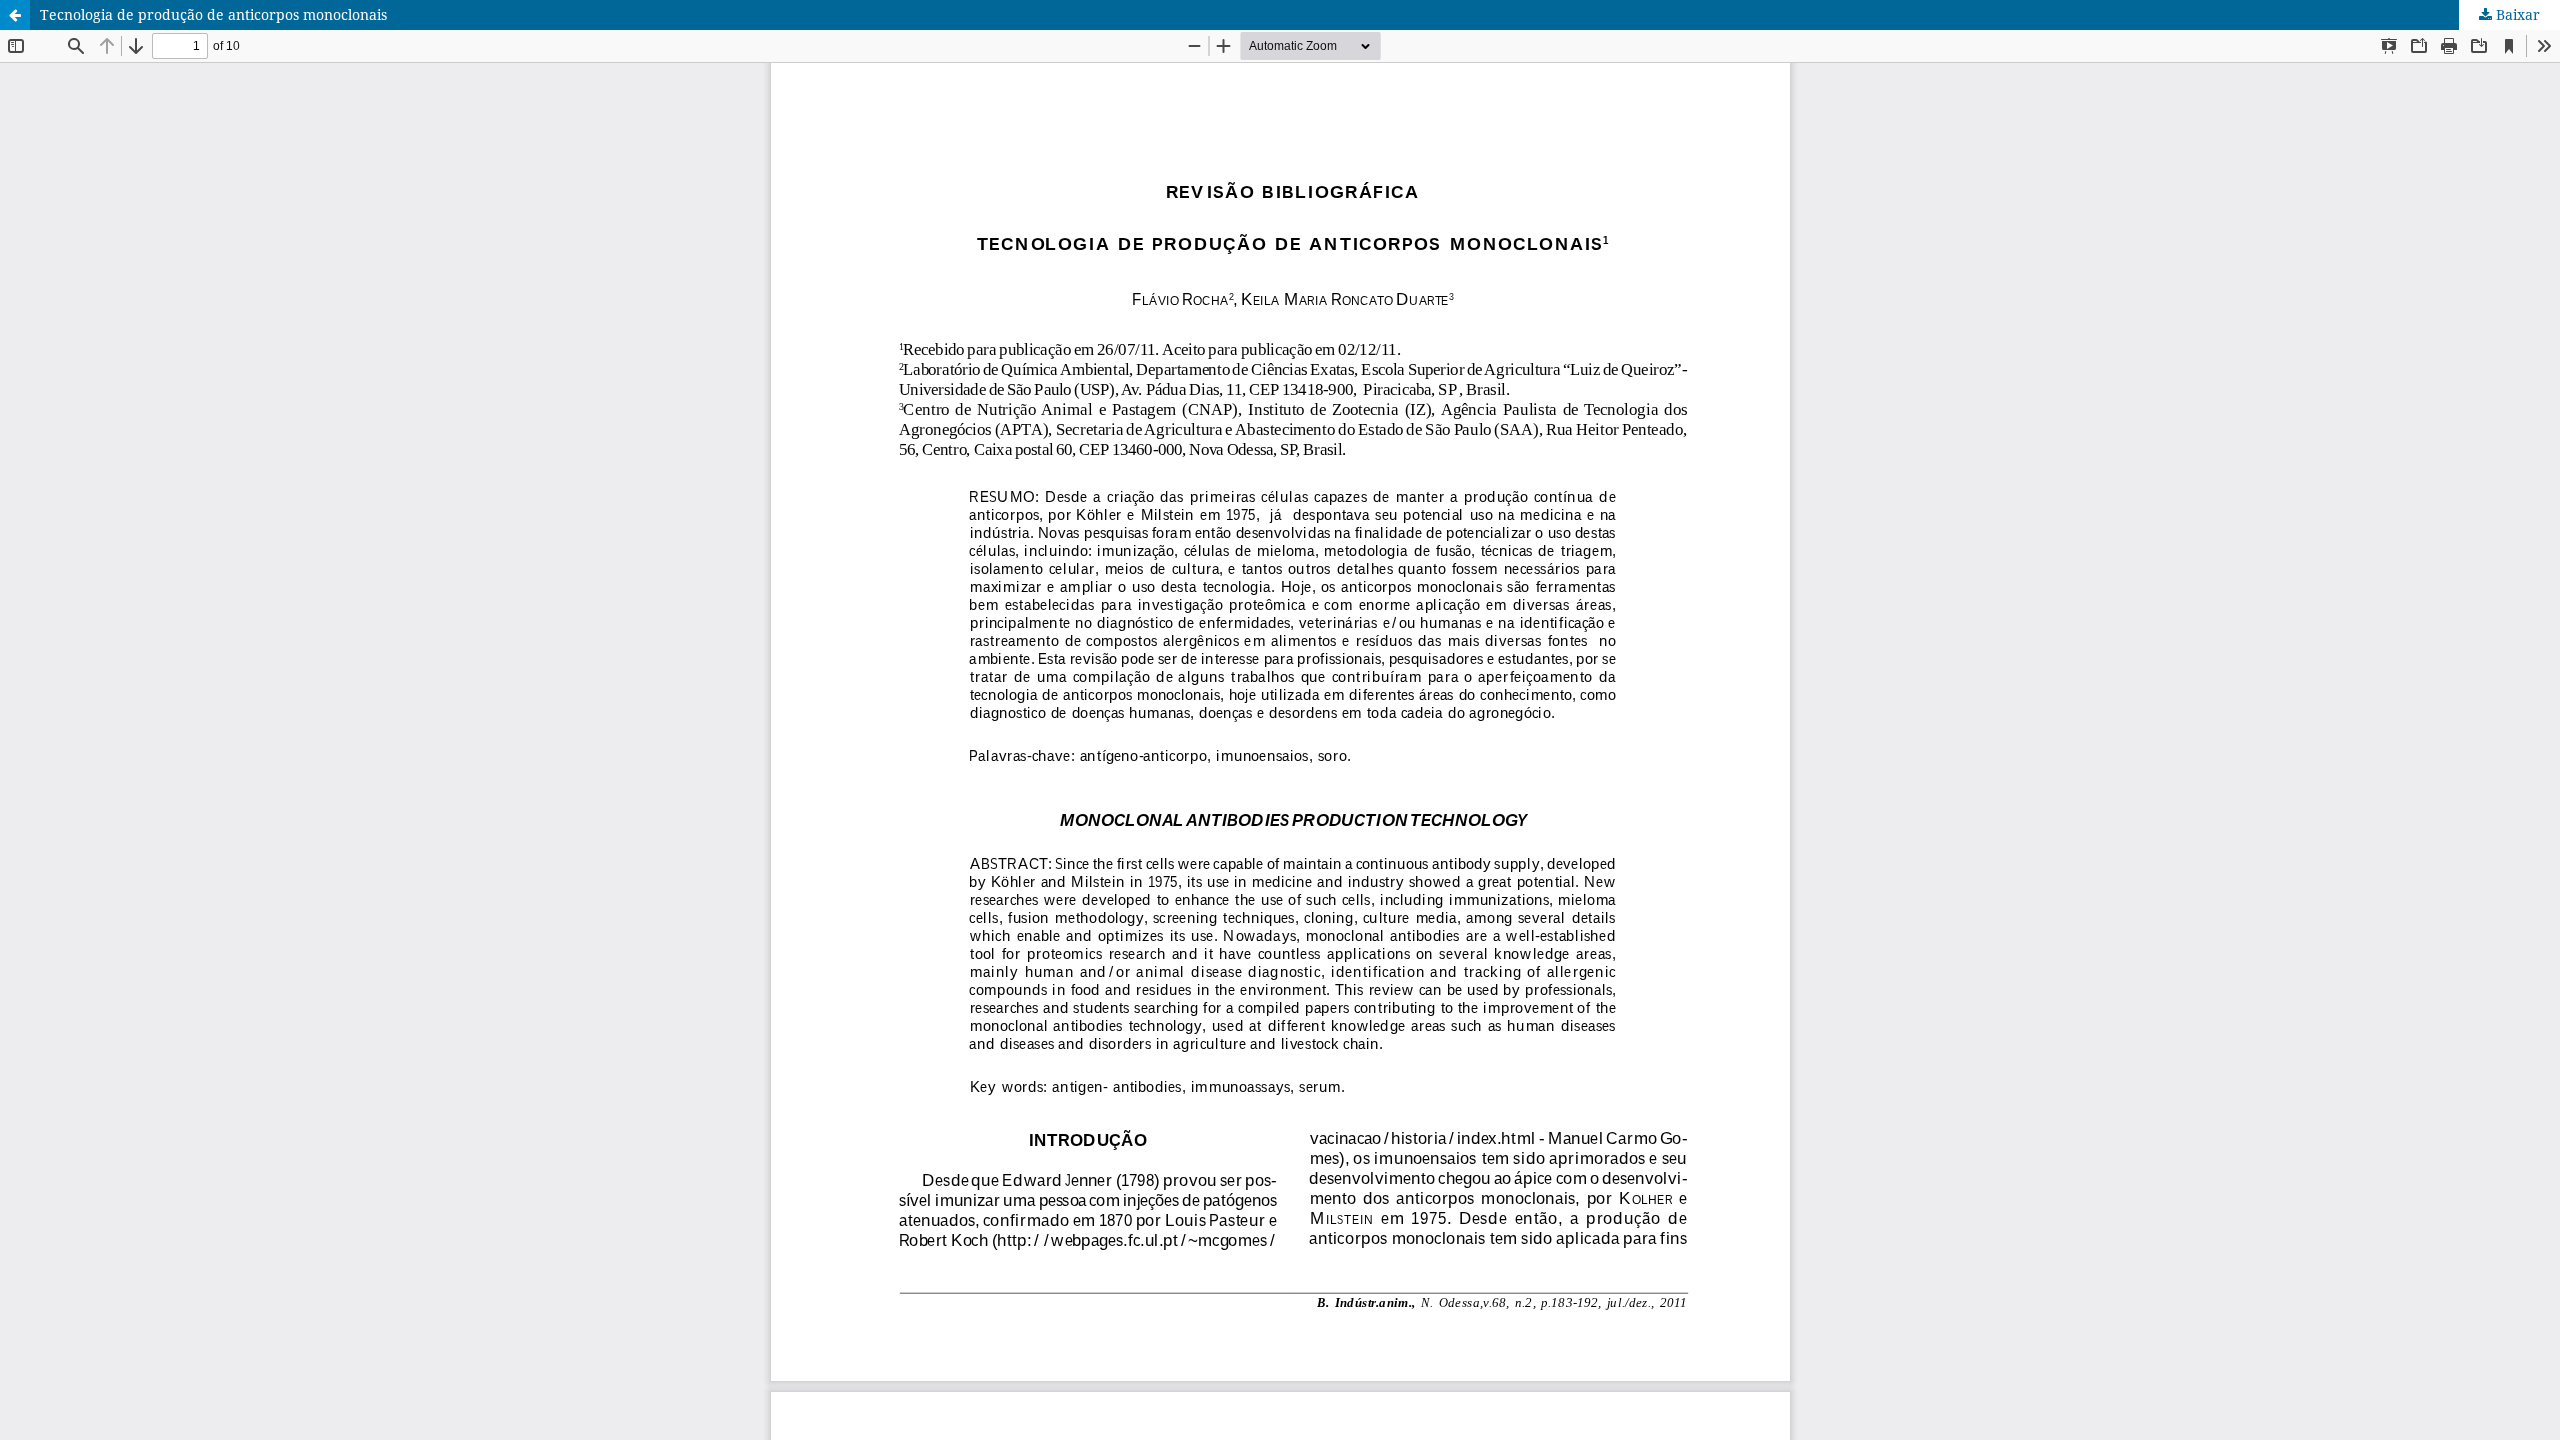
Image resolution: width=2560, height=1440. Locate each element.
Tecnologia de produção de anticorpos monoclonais (213, 14)
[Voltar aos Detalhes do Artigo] (15, 15)
